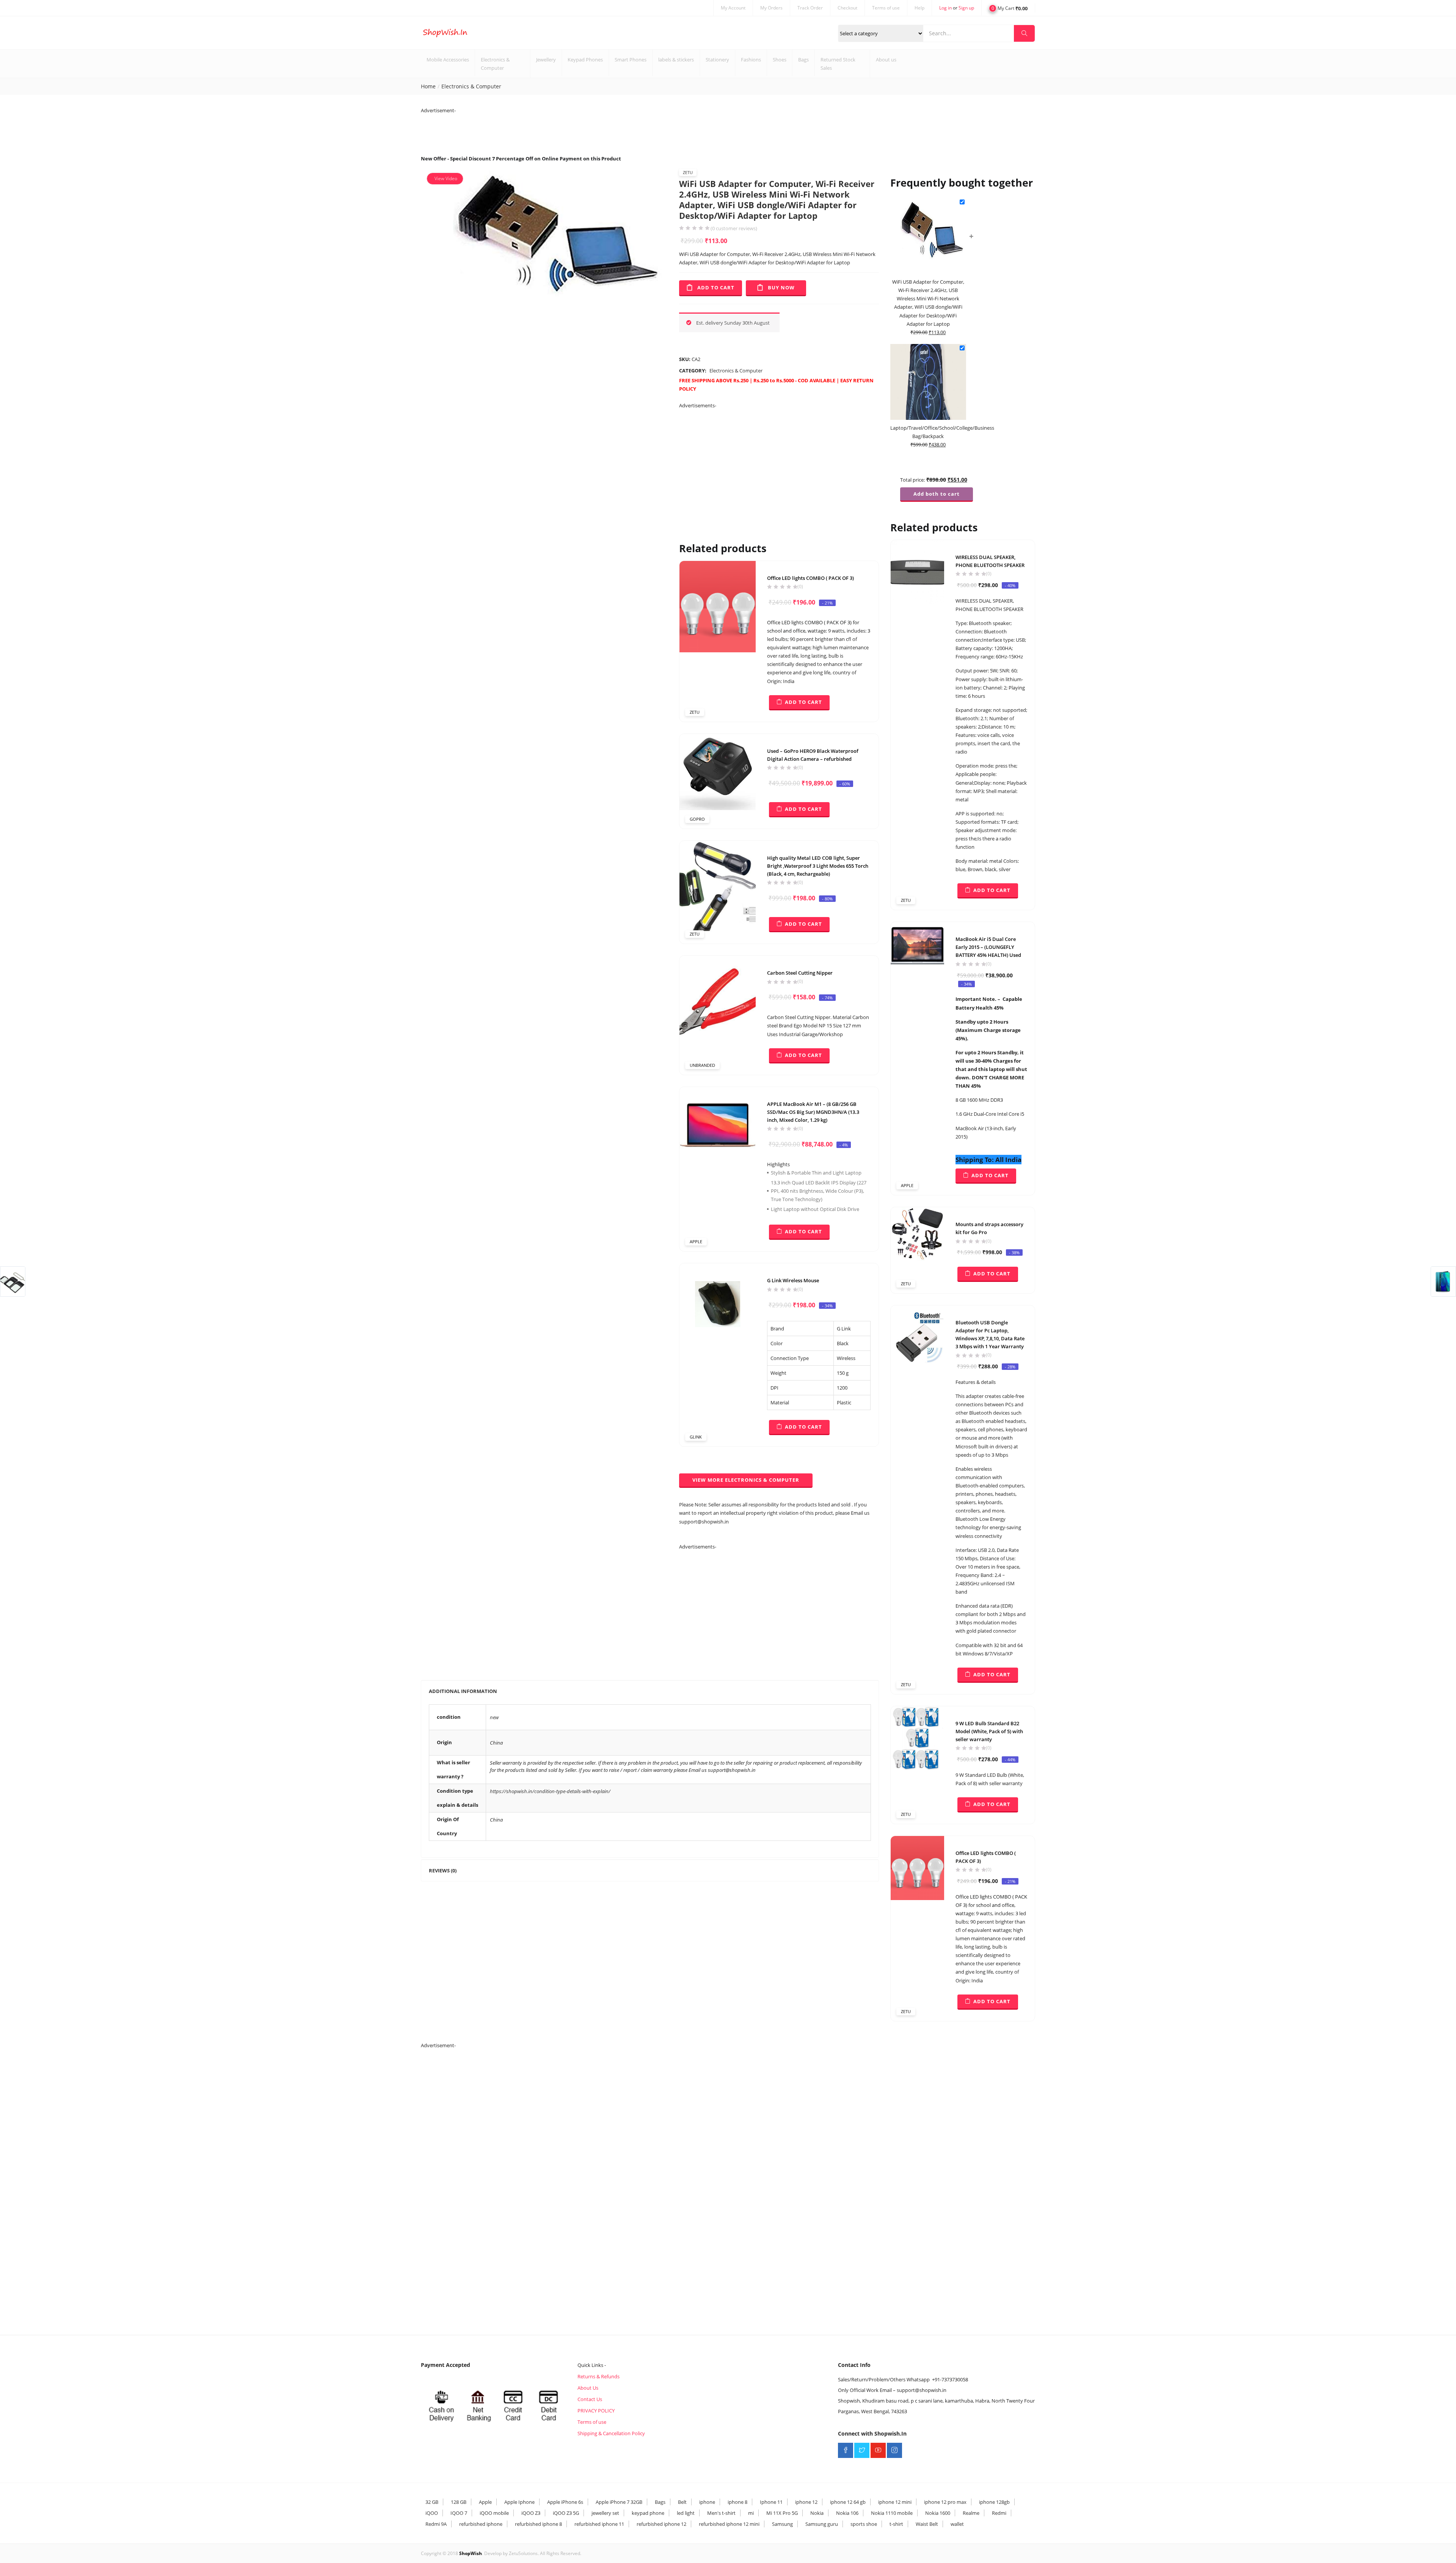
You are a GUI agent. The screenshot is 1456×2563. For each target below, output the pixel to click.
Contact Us (590, 2399)
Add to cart (716, 287)
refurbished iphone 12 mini (729, 2524)
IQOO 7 (459, 2513)
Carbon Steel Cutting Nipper (800, 973)
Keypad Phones (585, 60)
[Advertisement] (559, 132)
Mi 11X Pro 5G (782, 2513)
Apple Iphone (519, 2502)
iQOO (432, 2513)
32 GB (432, 2502)
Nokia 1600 (938, 2513)
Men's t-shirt (721, 2513)
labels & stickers (676, 60)
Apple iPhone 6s (565, 2502)
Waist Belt (927, 2524)
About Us (588, 2388)
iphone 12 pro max (945, 2502)
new (494, 1717)
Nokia (817, 2513)
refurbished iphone (481, 2524)
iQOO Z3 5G (566, 2513)
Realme (971, 2513)
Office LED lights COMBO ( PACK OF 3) (810, 578)
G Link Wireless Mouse (793, 1280)
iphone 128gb (994, 2502)
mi (751, 2513)
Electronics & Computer (495, 64)
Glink (696, 1437)
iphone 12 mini (895, 2502)
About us (886, 60)
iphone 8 (737, 2502)
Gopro (697, 819)
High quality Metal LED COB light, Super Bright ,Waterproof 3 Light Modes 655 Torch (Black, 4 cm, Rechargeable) (818, 866)
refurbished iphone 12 (661, 2524)
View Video (446, 178)
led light (686, 2513)
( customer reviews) (734, 229)
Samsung (782, 2524)
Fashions (751, 60)
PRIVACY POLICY (596, 2411)
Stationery (717, 60)
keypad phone (648, 2513)
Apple (696, 1241)
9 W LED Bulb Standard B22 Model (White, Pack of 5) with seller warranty (989, 1731)
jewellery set (605, 2513)
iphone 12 (806, 2502)
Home (428, 86)
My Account (733, 8)
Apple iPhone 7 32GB (619, 2502)
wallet (957, 2524)
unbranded (702, 1065)
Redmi (999, 2513)
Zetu (688, 172)
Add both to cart (937, 494)
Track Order (810, 8)
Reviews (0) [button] (443, 1870)
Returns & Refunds (599, 2376)
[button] (1008, 8)
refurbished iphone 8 (538, 2524)
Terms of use (886, 8)
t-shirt (896, 2524)
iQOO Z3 (531, 2513)
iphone (707, 2502)
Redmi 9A (436, 2524)
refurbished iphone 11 (599, 2524)
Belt (682, 2502)
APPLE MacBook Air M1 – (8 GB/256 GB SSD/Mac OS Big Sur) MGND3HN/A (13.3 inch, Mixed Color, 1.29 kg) (813, 1112)
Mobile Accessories (448, 60)
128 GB (459, 2502)
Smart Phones (631, 60)
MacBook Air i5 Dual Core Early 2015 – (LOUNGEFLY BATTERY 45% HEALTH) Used (988, 947)
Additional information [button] (463, 1691)
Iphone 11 (771, 2502)
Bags (803, 60)
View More (746, 1480)
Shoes (780, 60)
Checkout (847, 8)
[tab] (650, 1691)
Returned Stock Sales (838, 64)
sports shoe (864, 2524)
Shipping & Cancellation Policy (611, 2433)
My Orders (771, 8)
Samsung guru (822, 2524)
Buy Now (781, 287)
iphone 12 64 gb (848, 2502)
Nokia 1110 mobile (892, 2513)
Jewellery (546, 60)
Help (919, 8)
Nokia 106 (847, 2513)
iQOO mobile (494, 2513)
